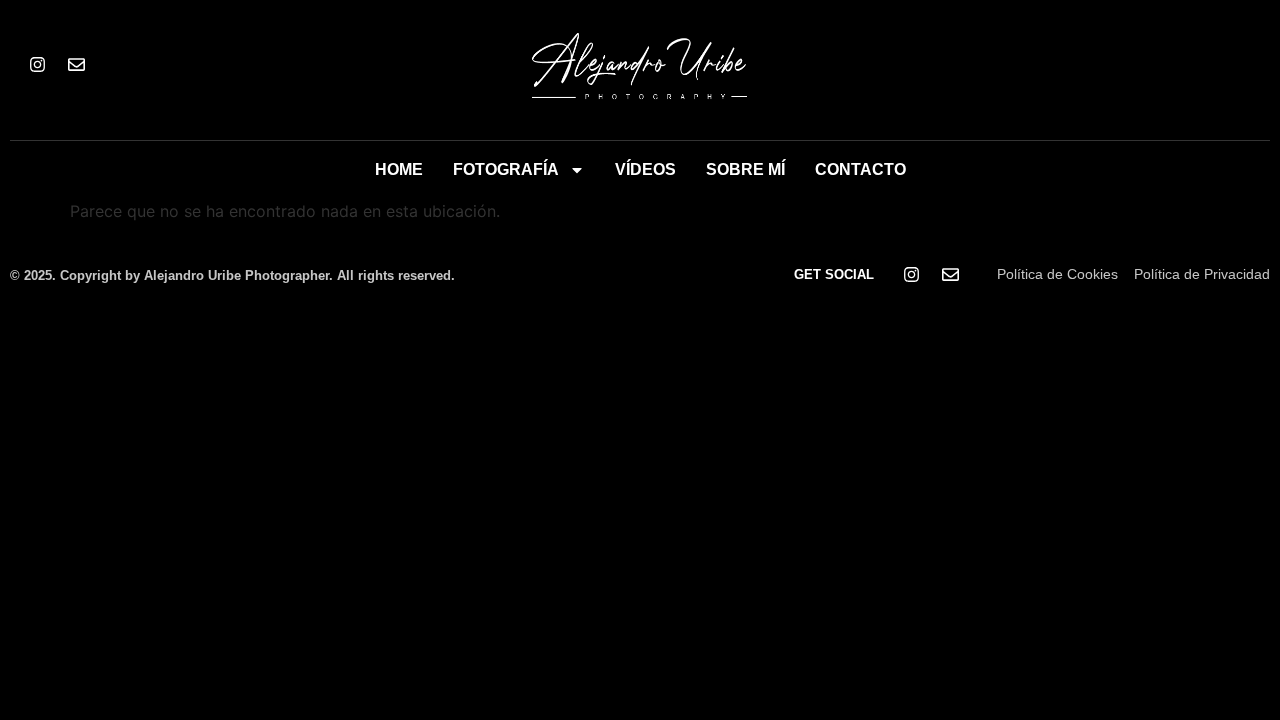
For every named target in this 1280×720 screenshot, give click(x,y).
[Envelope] (76, 65)
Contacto (860, 169)
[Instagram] (37, 65)
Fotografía (506, 169)
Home (399, 169)
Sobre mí (745, 169)
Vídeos (645, 169)
